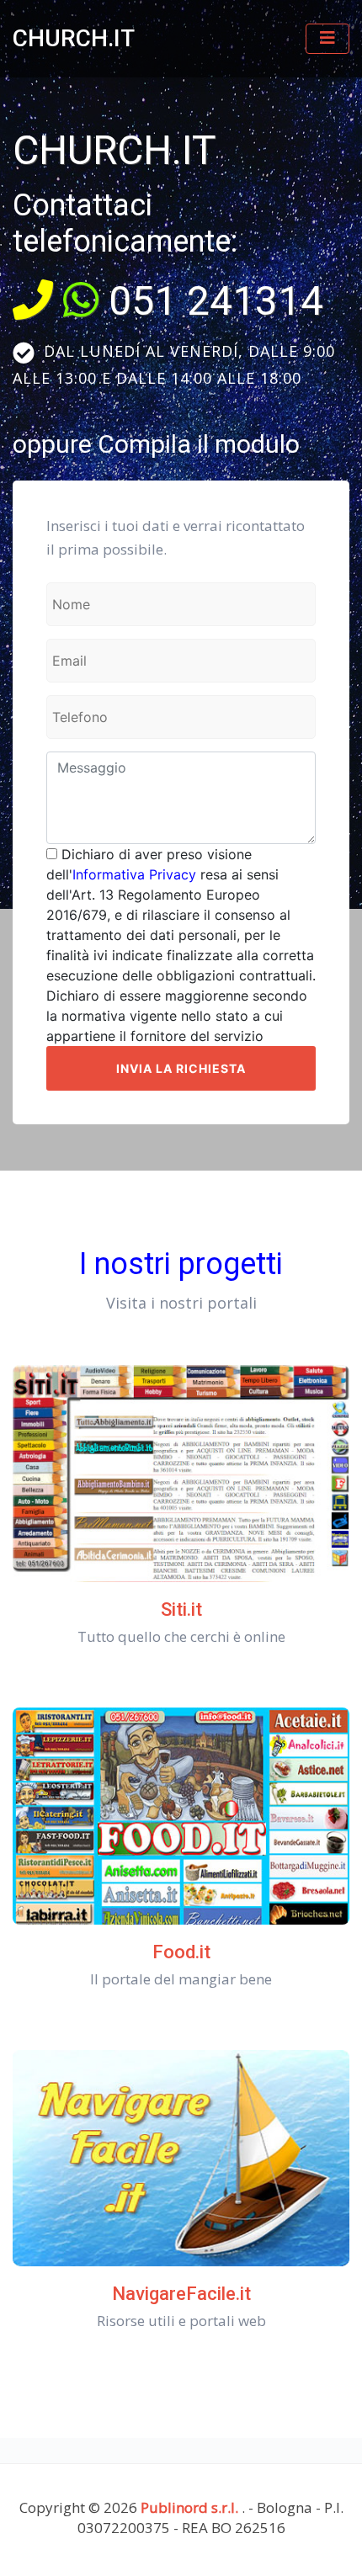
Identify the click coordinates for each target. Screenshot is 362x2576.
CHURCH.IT (74, 38)
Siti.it (181, 1609)
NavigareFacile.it (181, 2294)
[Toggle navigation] (327, 39)
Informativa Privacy (134, 874)
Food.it (181, 1952)
